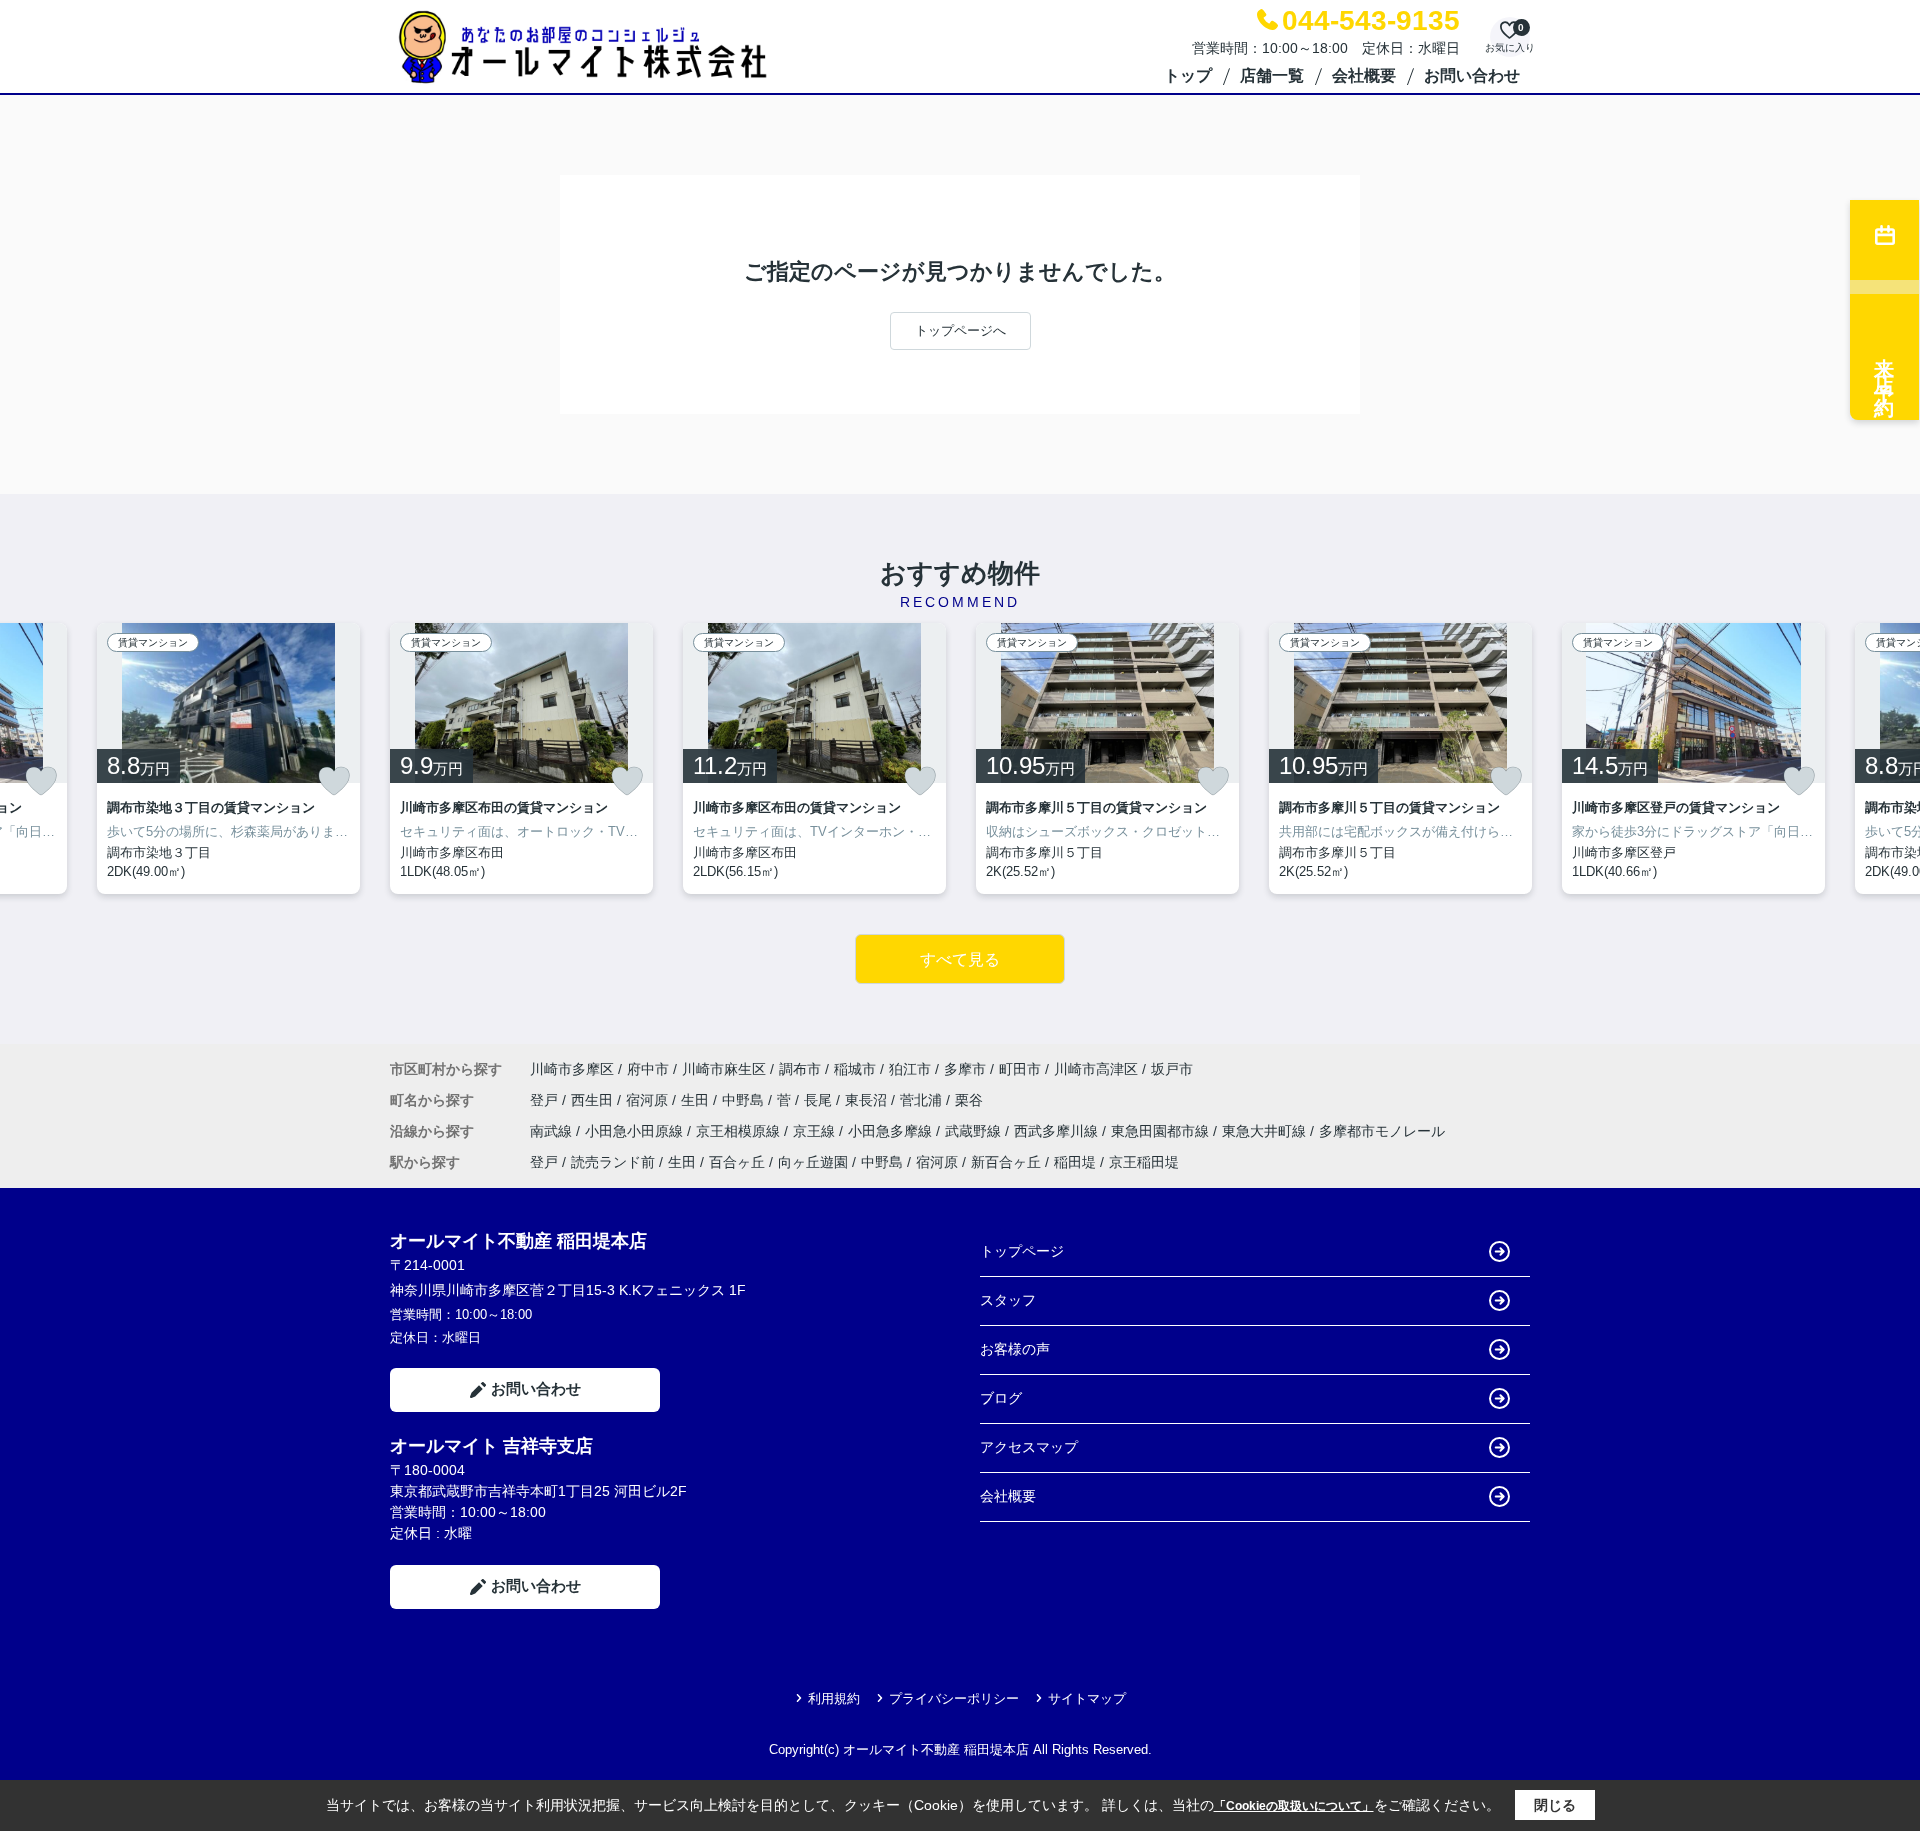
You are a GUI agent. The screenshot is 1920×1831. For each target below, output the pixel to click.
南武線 (553, 1131)
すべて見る (960, 959)
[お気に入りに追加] (41, 781)
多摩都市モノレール (1382, 1131)
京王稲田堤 (1144, 1162)
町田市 (1020, 1069)
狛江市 (910, 1069)
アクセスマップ (1029, 1447)
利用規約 (834, 1698)
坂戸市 (1172, 1069)
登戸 (546, 1100)
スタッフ (1008, 1300)
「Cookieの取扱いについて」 (1294, 1806)
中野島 (745, 1100)
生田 (697, 1100)
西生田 (594, 1100)
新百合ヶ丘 (1006, 1162)
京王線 (816, 1131)
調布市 (800, 1069)
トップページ (1022, 1251)
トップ (1188, 75)
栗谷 (969, 1100)
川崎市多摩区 (572, 1069)
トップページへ (960, 330)
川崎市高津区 (1096, 1069)
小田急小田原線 (636, 1131)
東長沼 (868, 1100)
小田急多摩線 (892, 1131)
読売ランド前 (613, 1162)
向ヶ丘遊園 (813, 1162)
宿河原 (649, 1100)
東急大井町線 (1266, 1131)
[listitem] (521, 758)
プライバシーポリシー (954, 1698)
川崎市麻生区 (724, 1069)
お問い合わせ (1472, 75)
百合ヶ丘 (737, 1162)
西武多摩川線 (1058, 1131)
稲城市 (855, 1069)
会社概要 (1364, 75)
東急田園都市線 (1162, 1131)
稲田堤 (1075, 1162)
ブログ (1001, 1398)
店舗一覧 (1272, 75)
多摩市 (965, 1069)
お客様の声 (1015, 1349)
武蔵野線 (975, 1131)
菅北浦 (923, 1100)
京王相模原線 (740, 1131)
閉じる (1555, 1805)
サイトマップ (1087, 1698)
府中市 (648, 1069)
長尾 (820, 1100)
